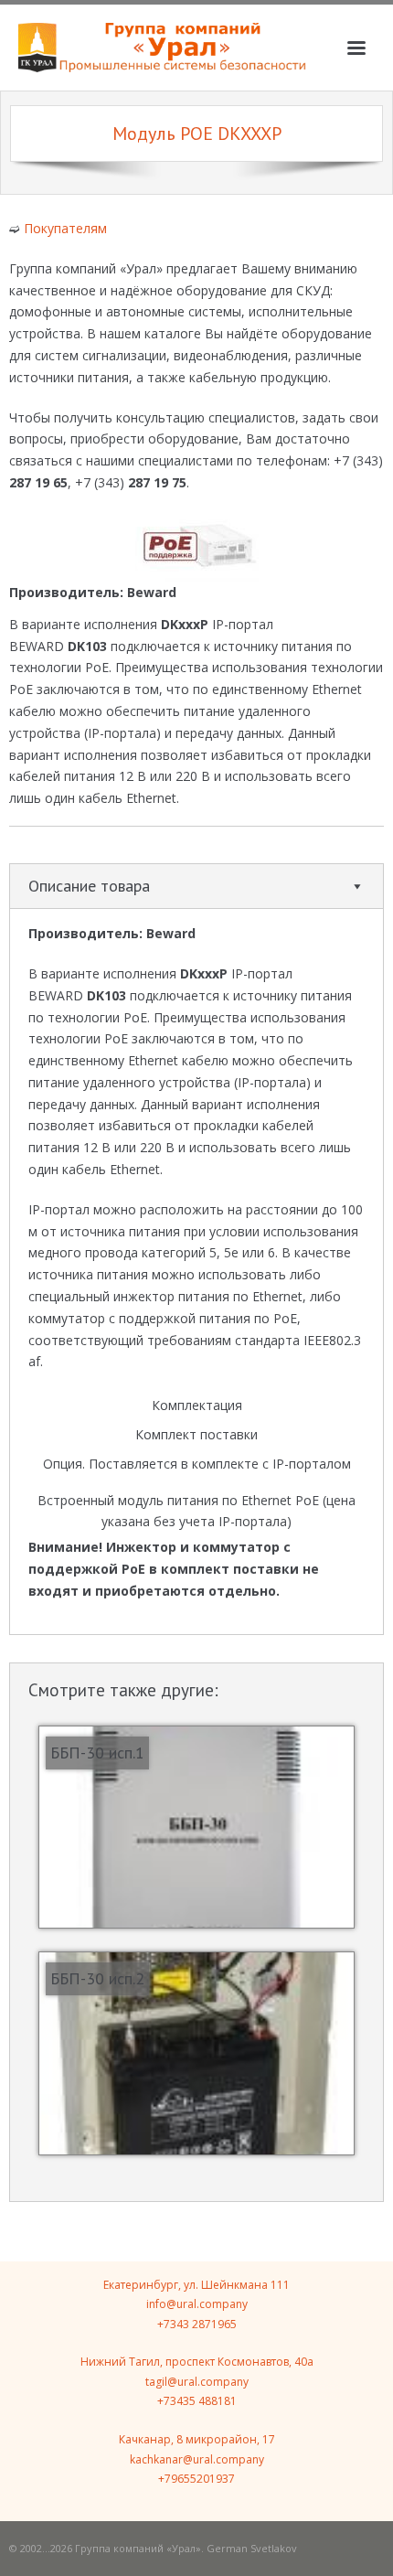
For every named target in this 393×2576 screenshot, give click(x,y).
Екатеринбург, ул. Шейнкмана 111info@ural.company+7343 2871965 (196, 2304)
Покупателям (65, 228)
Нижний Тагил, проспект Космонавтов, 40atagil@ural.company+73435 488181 (197, 2381)
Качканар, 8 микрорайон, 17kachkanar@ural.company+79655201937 (197, 2459)
